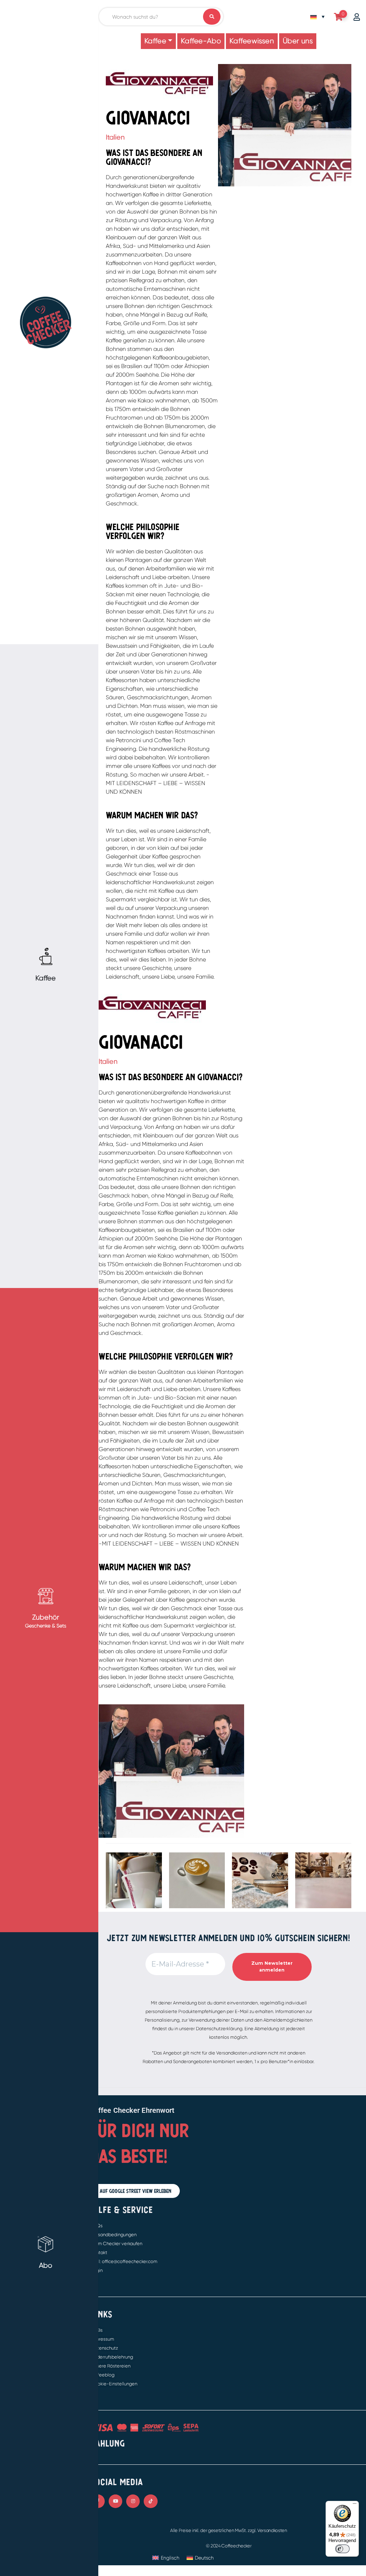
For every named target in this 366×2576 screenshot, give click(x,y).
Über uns (298, 41)
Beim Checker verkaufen (117, 2244)
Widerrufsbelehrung (112, 2357)
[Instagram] (133, 2501)
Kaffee (155, 41)
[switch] (342, 2549)
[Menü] (355, 2505)
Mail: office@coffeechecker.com (124, 2261)
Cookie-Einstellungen (114, 2384)
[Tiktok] (150, 2501)
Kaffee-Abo (201, 41)
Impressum (103, 2339)
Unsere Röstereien (111, 2366)
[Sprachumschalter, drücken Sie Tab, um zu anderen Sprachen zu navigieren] (317, 17)
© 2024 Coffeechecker (229, 2546)
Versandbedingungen (114, 2235)
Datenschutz (105, 2348)
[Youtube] (115, 2501)
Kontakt (99, 2252)
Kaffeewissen (252, 41)
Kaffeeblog (103, 2375)
